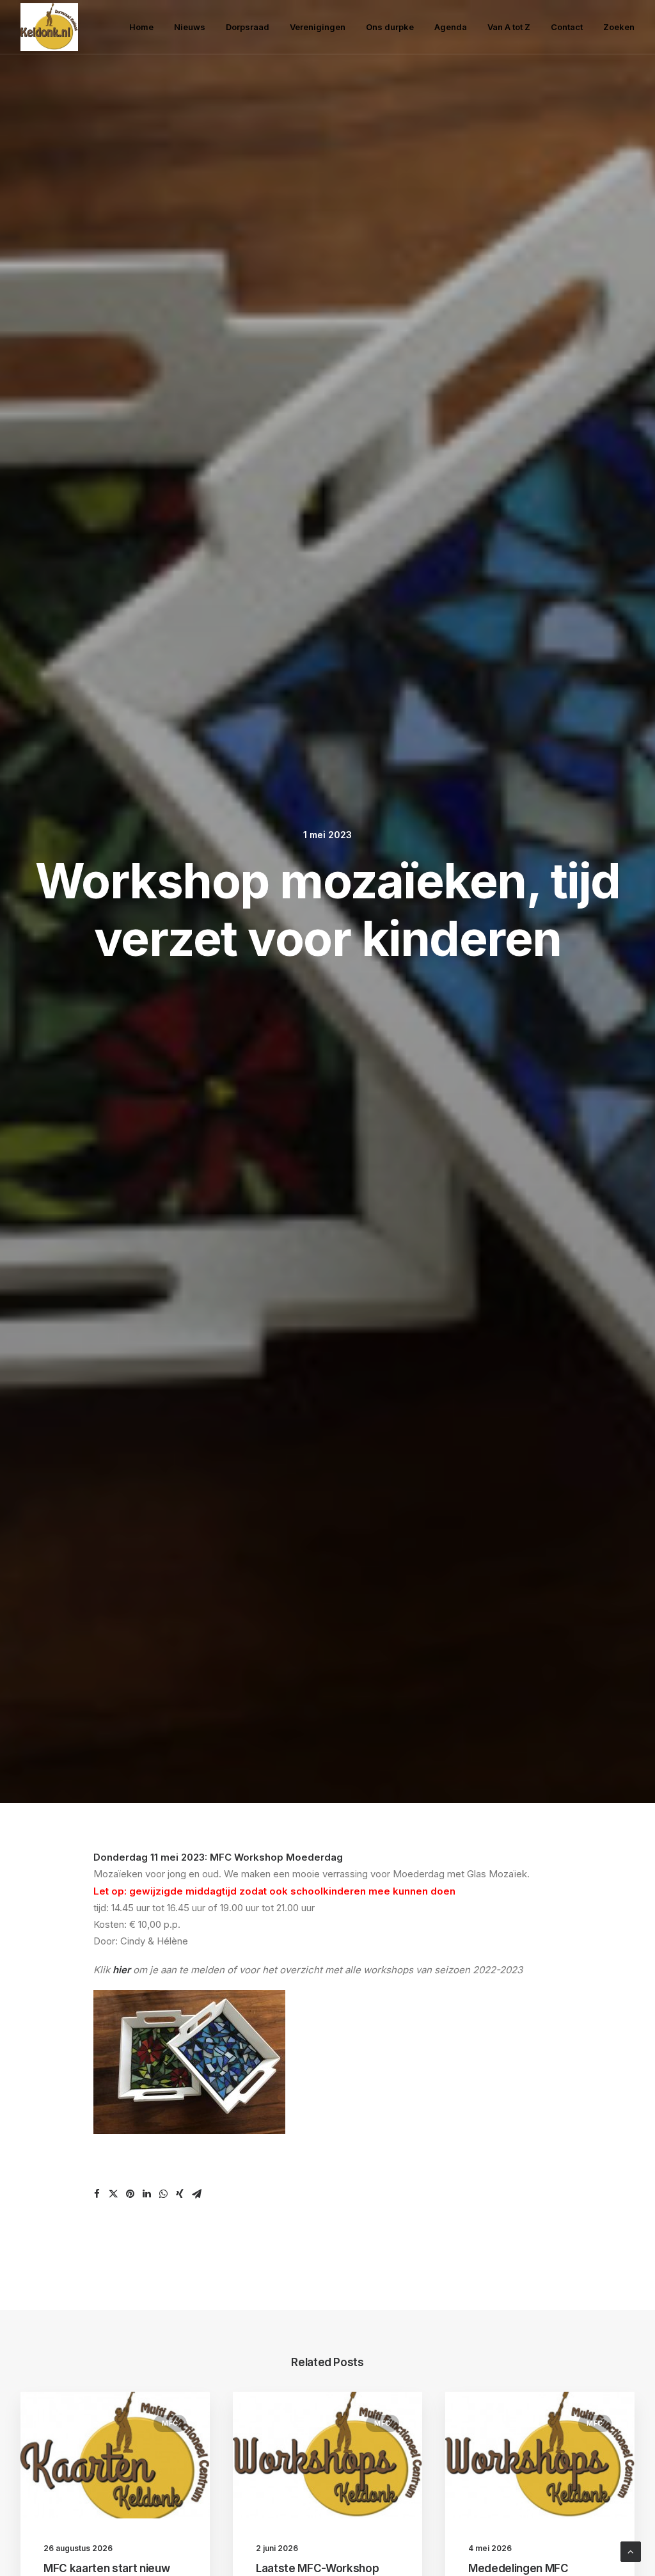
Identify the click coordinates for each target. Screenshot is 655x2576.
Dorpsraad (248, 27)
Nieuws (190, 27)
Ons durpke (390, 27)
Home (141, 27)
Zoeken (619, 27)
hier (122, 1970)
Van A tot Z (509, 27)
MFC (170, 2423)
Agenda (451, 27)
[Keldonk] (49, 27)
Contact (567, 27)
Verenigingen (318, 27)
